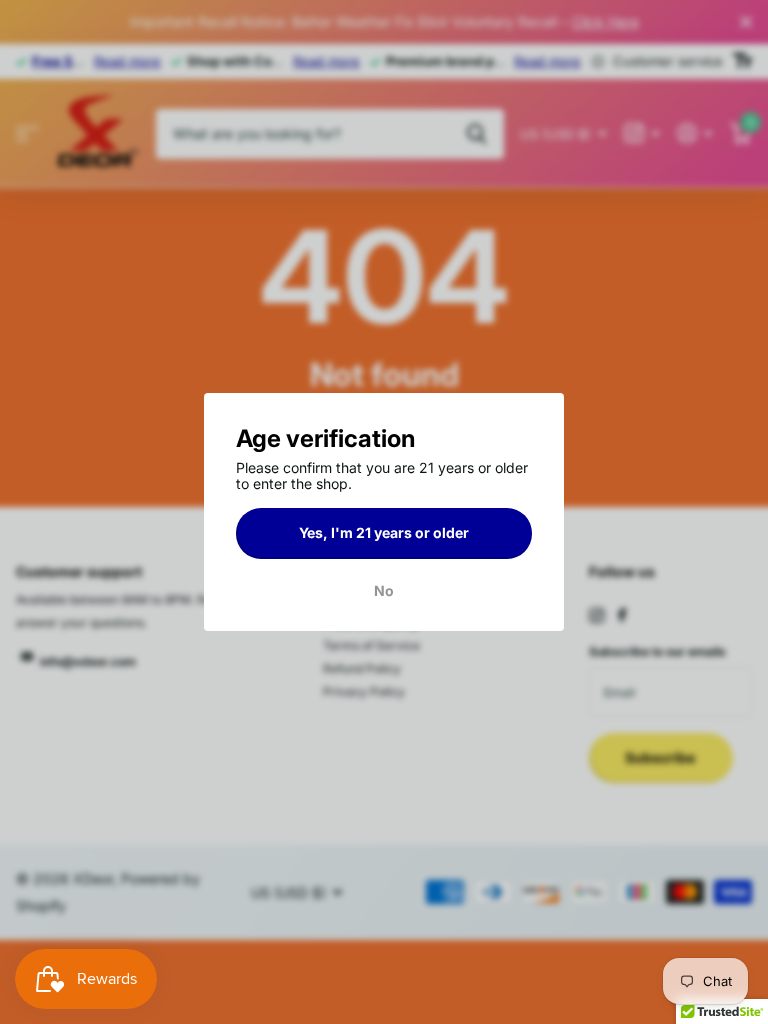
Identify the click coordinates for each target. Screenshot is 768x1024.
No (384, 591)
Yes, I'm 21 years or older (384, 532)
